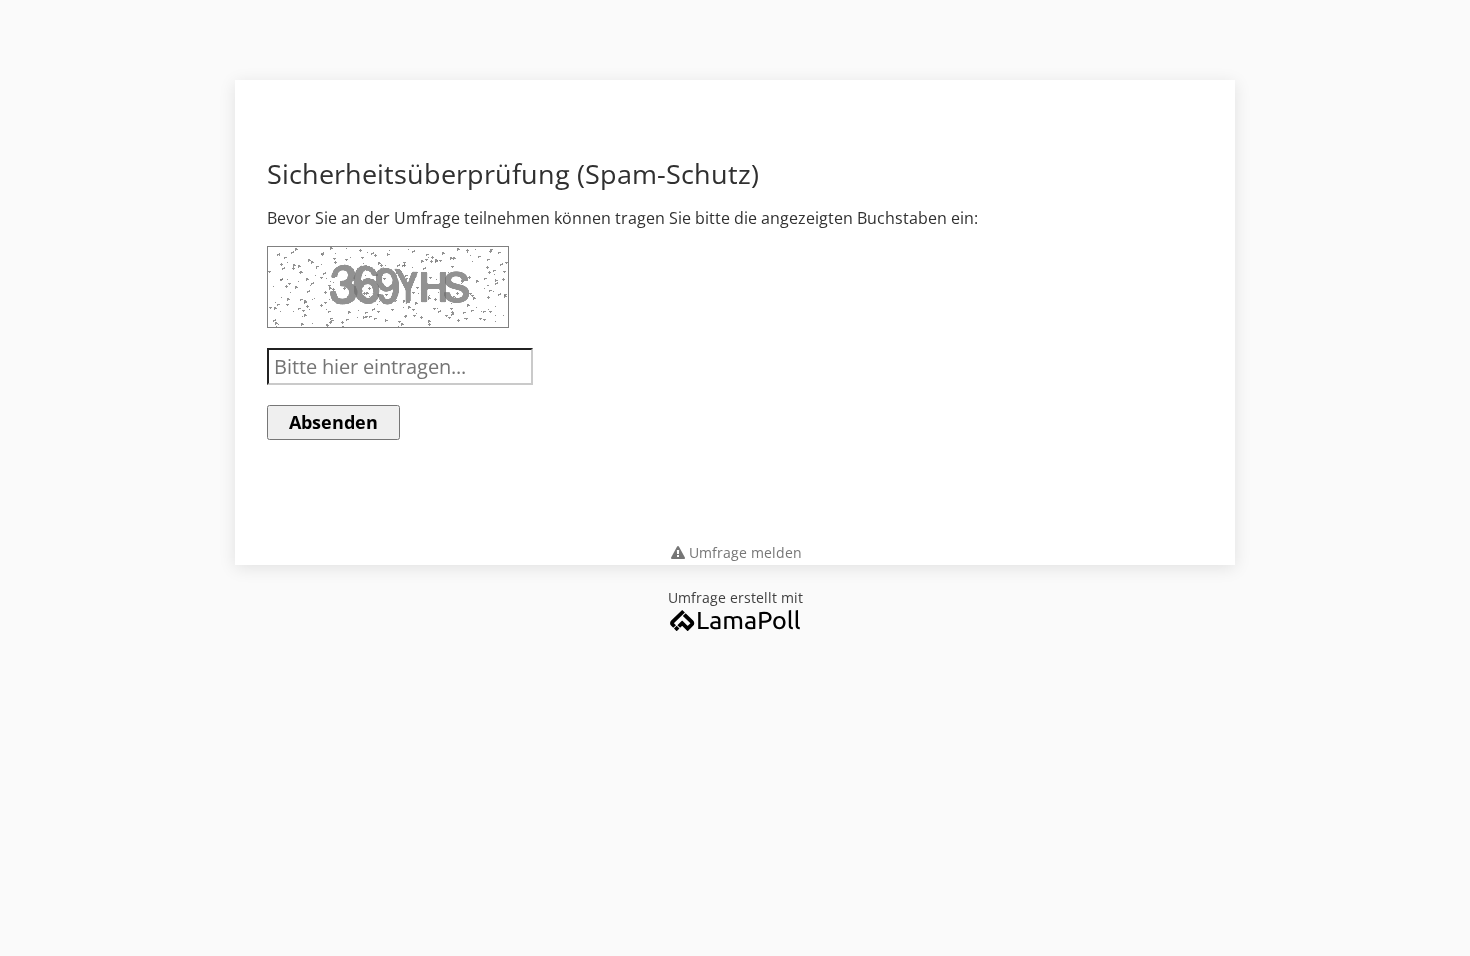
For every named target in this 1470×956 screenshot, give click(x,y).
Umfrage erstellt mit (735, 597)
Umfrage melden (745, 552)
